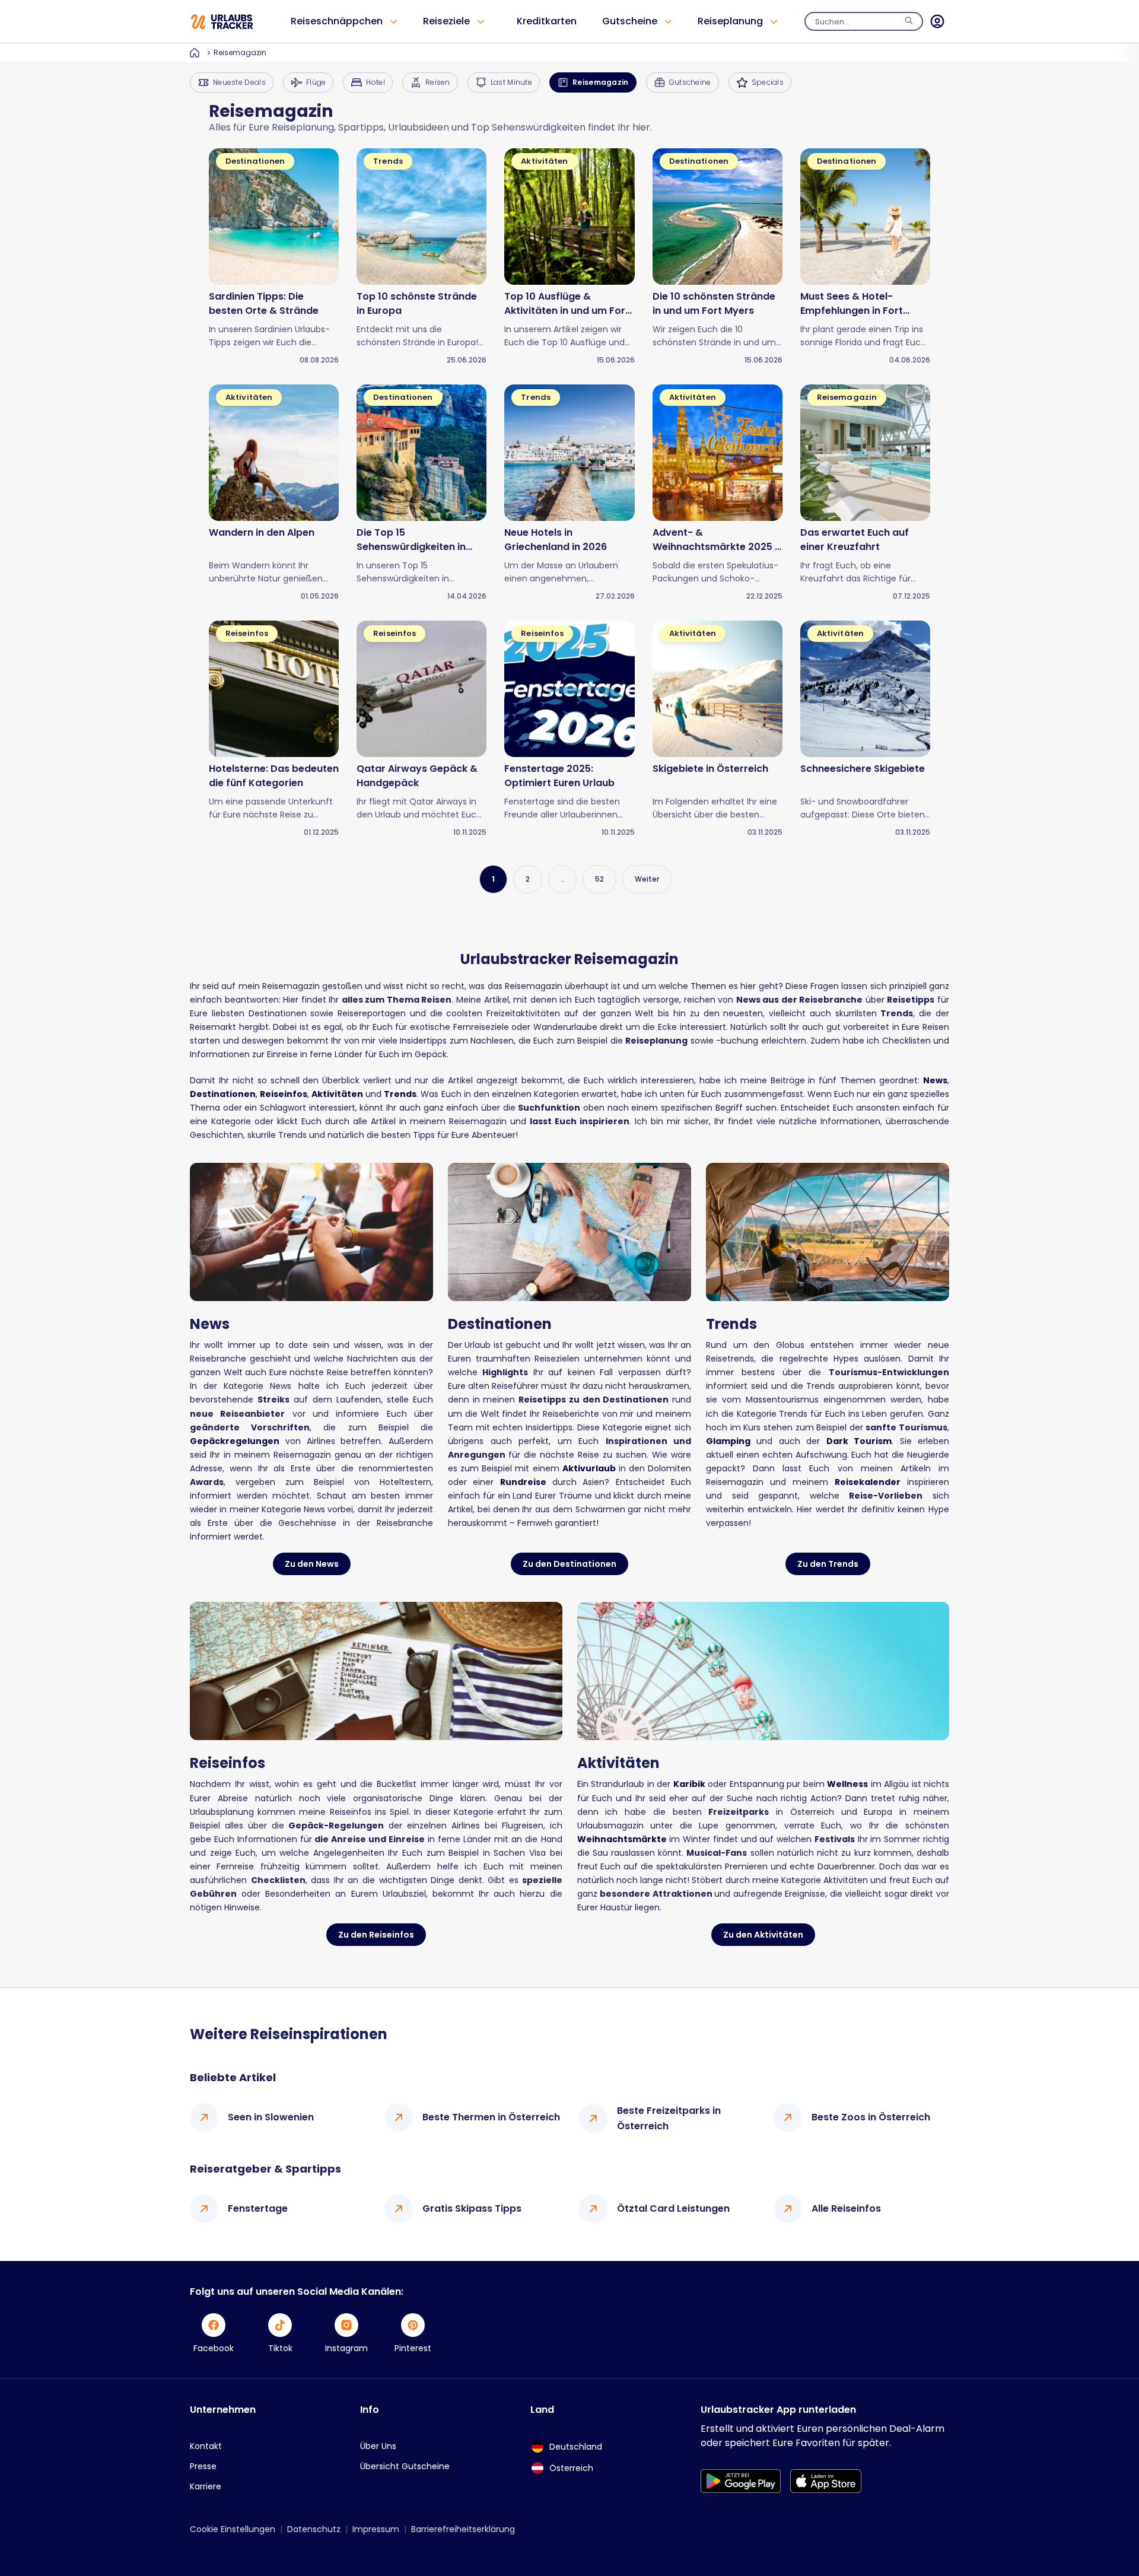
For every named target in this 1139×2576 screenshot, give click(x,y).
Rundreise (523, 1482)
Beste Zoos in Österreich (871, 2117)
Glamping (728, 1441)
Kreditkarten (547, 21)
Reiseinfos (284, 1094)
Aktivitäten (337, 1094)
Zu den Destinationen (569, 1564)
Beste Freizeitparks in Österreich (669, 2118)
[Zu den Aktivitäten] (763, 1671)
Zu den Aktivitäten (763, 1935)
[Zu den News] (311, 1232)
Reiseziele (446, 21)
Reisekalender (868, 1482)
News (935, 1080)
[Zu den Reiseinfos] (376, 1671)
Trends (400, 1094)
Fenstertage (258, 2208)
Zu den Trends (828, 1564)
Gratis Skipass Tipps (472, 2208)
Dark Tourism (859, 1441)
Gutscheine (630, 21)
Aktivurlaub (589, 1468)
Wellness (847, 1784)
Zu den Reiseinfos (376, 1935)
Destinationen (223, 1094)
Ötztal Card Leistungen (673, 2208)
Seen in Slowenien (271, 2117)
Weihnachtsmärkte (622, 1839)
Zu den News (312, 1564)
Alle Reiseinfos (846, 2208)
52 (599, 879)
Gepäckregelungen (235, 1441)
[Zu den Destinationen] (569, 1232)
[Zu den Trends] (828, 1232)
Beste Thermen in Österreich (491, 2117)
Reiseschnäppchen (337, 21)
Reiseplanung (730, 21)
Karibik (689, 1784)
